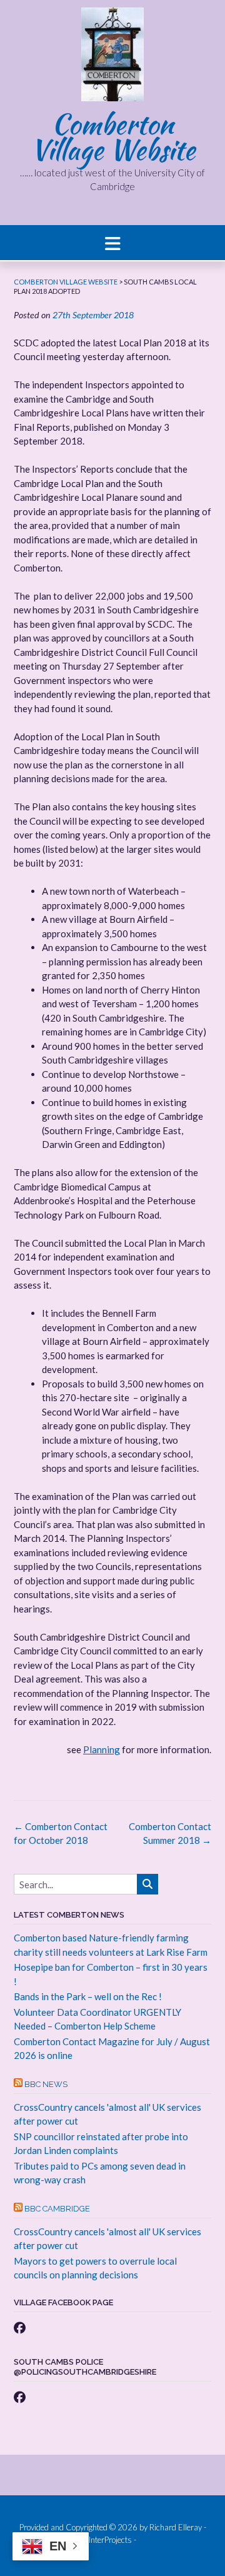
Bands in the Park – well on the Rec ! (88, 1996)
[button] (112, 243)
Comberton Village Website (113, 137)
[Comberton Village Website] (112, 58)
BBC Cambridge (57, 2209)
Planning (102, 1749)
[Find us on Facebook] (20, 2327)
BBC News (46, 2084)
